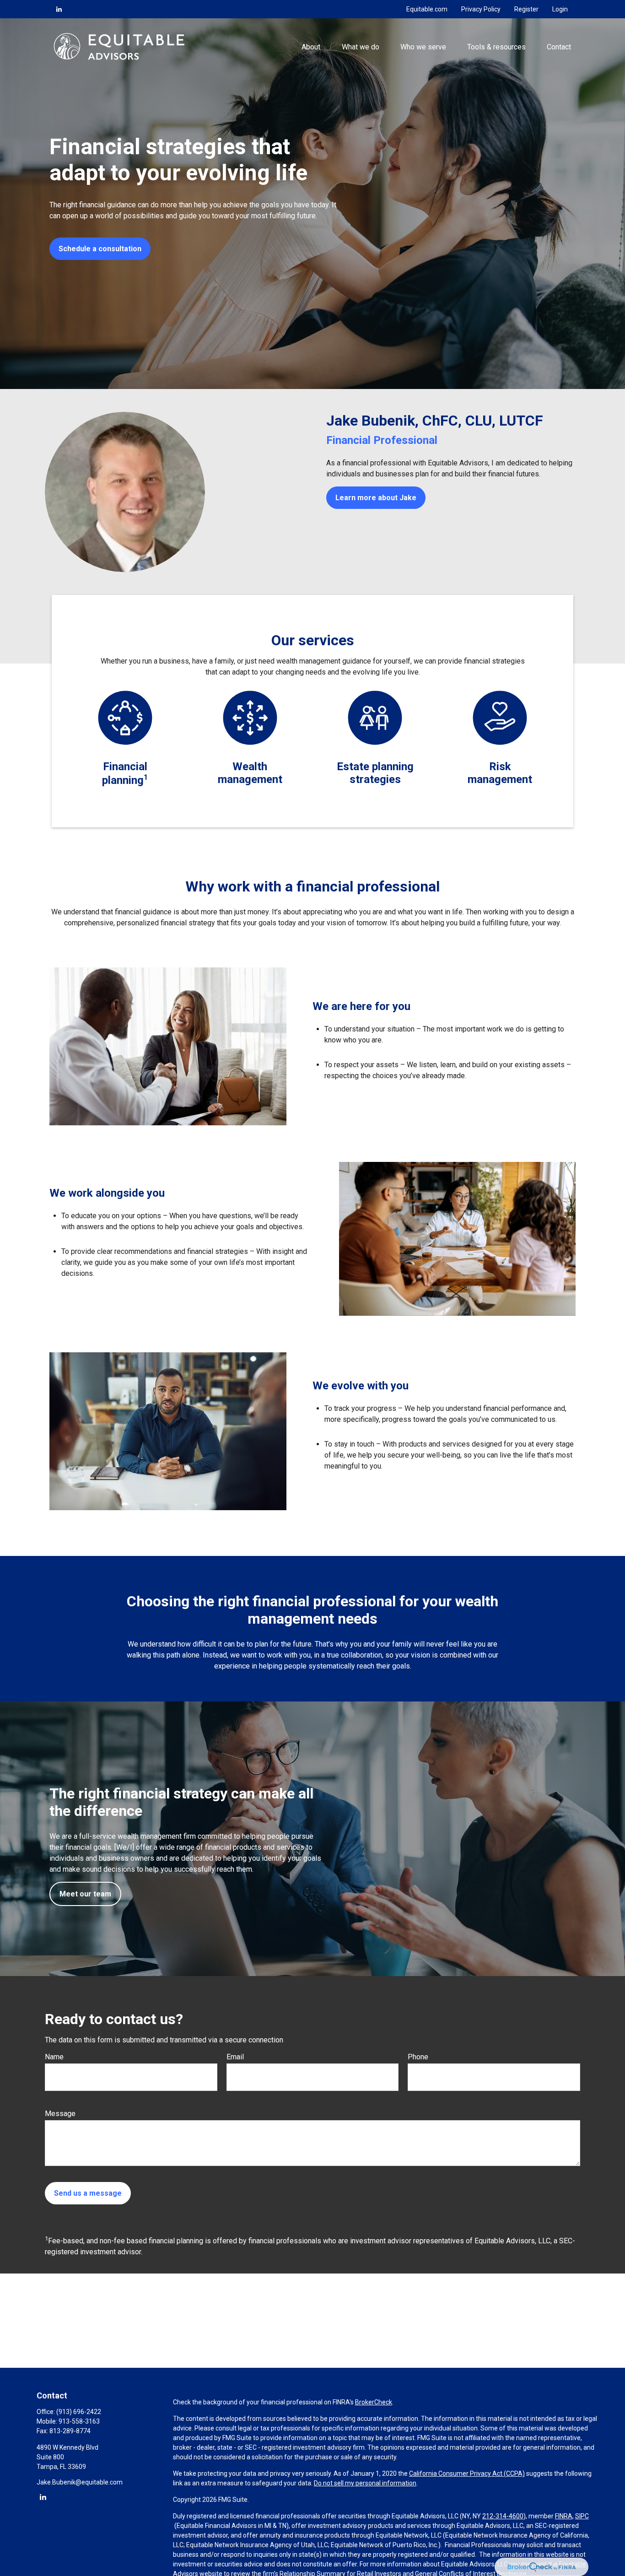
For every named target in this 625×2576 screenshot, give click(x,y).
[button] (311, 46)
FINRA (564, 2516)
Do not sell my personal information (365, 2483)
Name (54, 2057)
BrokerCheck (374, 2402)
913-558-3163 (79, 2421)
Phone (418, 2057)
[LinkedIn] (59, 9)
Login (560, 9)
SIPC (582, 2516)
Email (235, 2057)
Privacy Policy (481, 9)
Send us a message (88, 2193)
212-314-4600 (503, 2516)
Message (60, 2114)
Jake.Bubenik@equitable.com (80, 2482)
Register (526, 9)
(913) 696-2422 (79, 2412)
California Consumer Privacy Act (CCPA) (467, 2473)
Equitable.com (427, 9)
